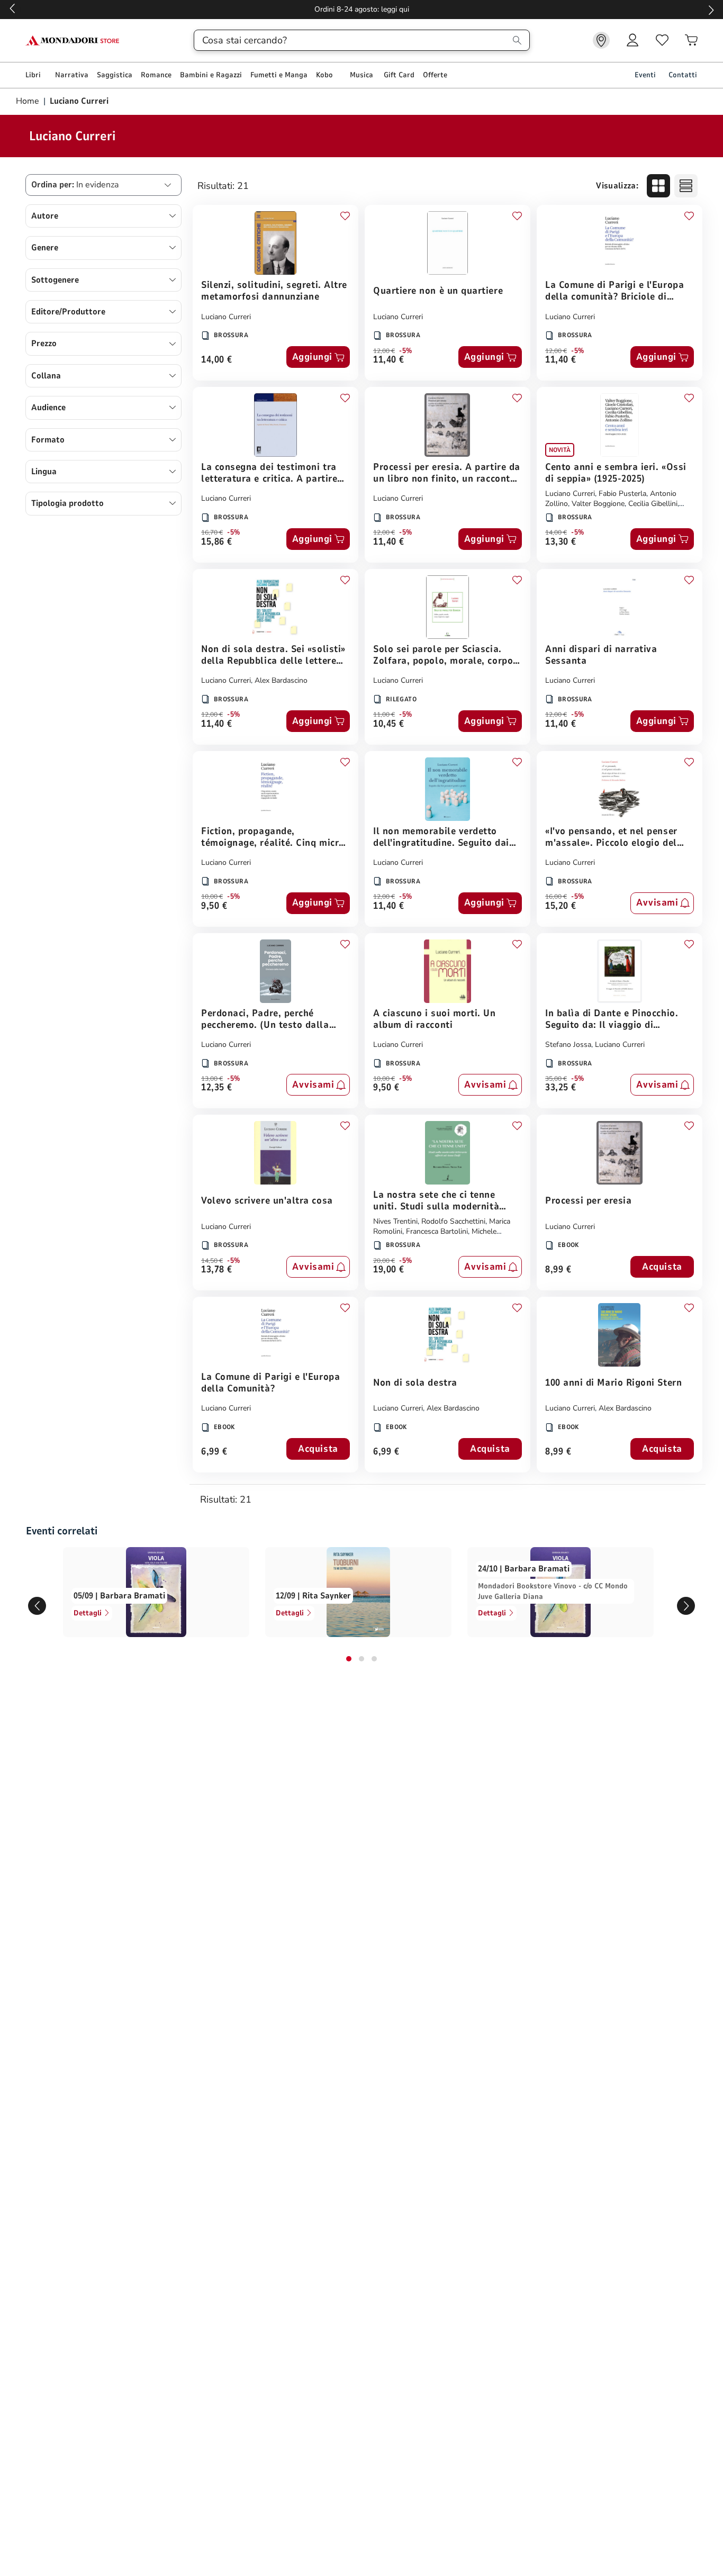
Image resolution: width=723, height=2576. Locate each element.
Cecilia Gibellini (653, 504)
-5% (406, 351)
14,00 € (217, 360)
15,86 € (217, 542)
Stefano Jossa (568, 1045)
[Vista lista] (686, 186)
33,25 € (561, 1088)
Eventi (645, 75)
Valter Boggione (598, 504)
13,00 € (212, 1079)
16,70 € (212, 532)
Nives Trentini (395, 1221)
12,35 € (217, 1088)
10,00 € (212, 897)
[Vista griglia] (658, 186)
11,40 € (389, 360)
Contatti (683, 75)
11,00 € (384, 715)
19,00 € (389, 1270)
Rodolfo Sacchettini (453, 1221)
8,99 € (558, 1270)
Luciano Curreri (226, 317)
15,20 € (561, 906)
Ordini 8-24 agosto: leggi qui (362, 9)
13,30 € (561, 542)
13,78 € (217, 1270)
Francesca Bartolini (437, 1231)
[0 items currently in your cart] (691, 40)
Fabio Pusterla (622, 494)
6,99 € (214, 1452)
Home (29, 101)
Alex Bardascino (281, 680)
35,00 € (556, 1079)
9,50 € (214, 906)
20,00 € (384, 1261)
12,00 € (384, 351)
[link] (601, 40)
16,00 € (556, 897)
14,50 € (212, 1261)
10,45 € (389, 724)
